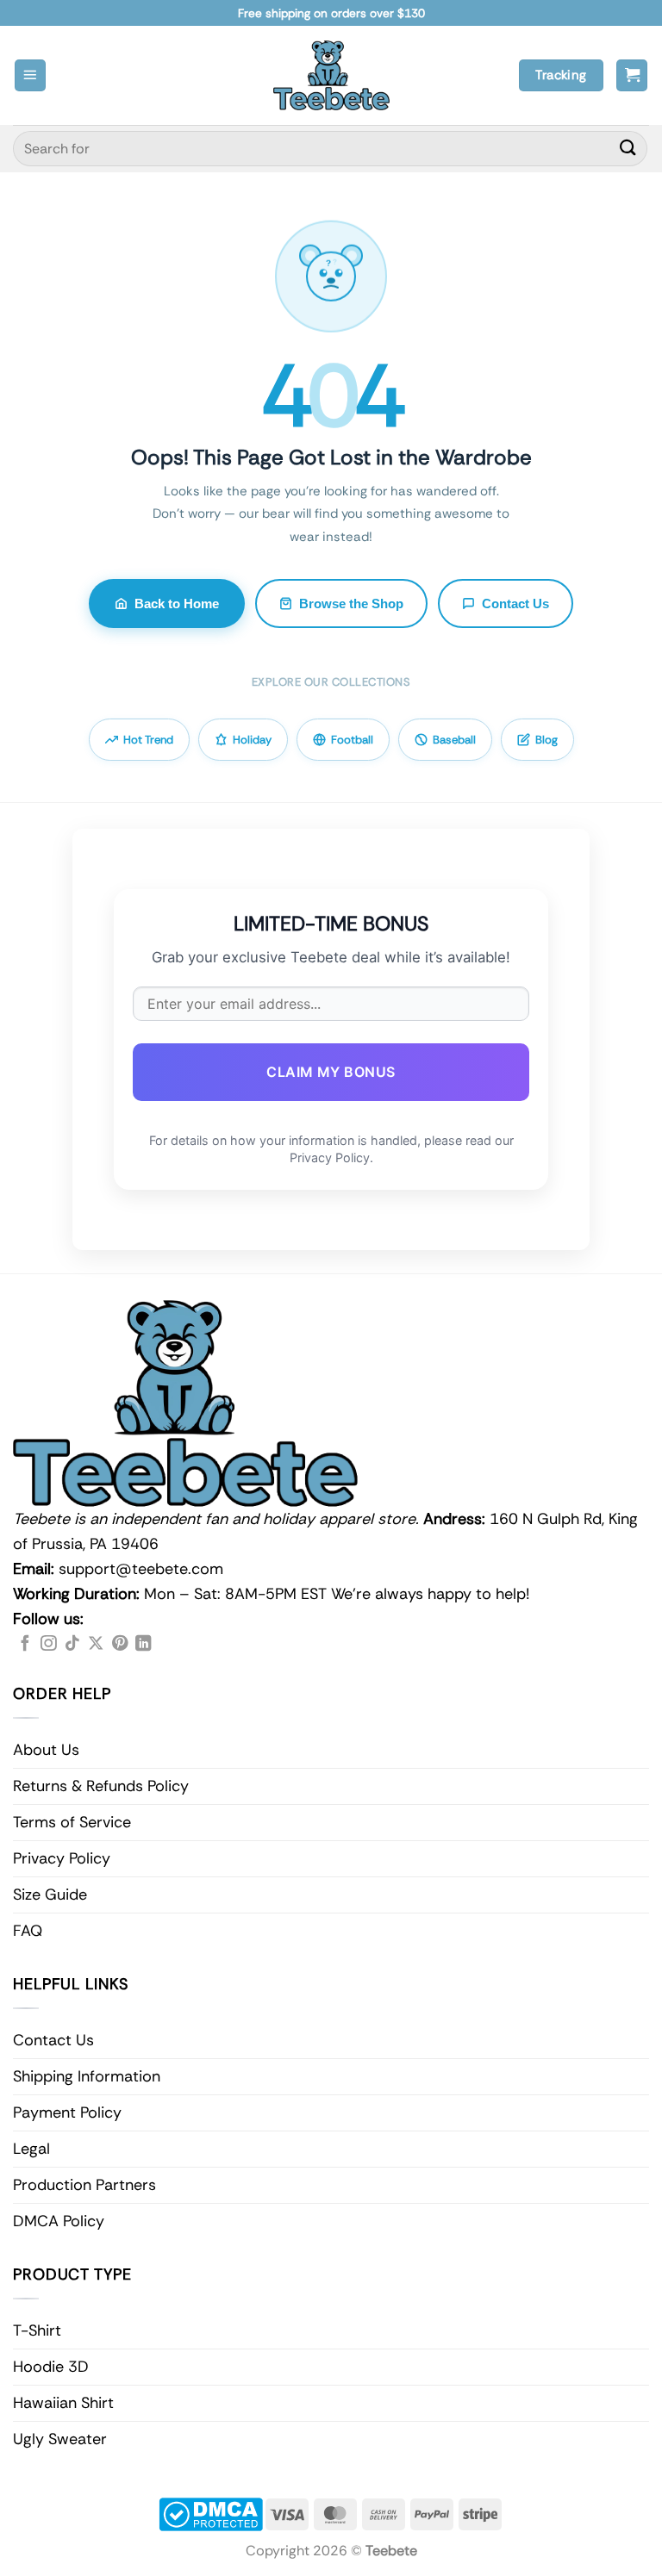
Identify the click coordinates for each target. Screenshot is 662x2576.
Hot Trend (148, 740)
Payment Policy (67, 2112)
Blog (546, 740)
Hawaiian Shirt (63, 2403)
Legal (31, 2149)
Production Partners (84, 2185)
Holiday (252, 740)
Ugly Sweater (60, 2439)
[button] (30, 75)
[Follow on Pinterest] (120, 1644)
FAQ (28, 1931)
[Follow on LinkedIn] (143, 1644)
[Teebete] (331, 75)
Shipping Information (87, 2076)
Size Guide (50, 1895)
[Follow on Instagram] (48, 1644)
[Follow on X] (96, 1644)
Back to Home (177, 604)
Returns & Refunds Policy (101, 1786)
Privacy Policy (62, 1858)
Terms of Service (72, 1822)
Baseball (454, 740)
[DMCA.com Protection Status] (211, 2514)
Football (352, 740)
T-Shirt (37, 2330)
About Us (46, 1750)
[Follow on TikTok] (72, 1644)
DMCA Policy (59, 2221)
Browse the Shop (351, 604)
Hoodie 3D (51, 2367)
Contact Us (515, 604)
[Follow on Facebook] (25, 1644)
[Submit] (628, 149)
